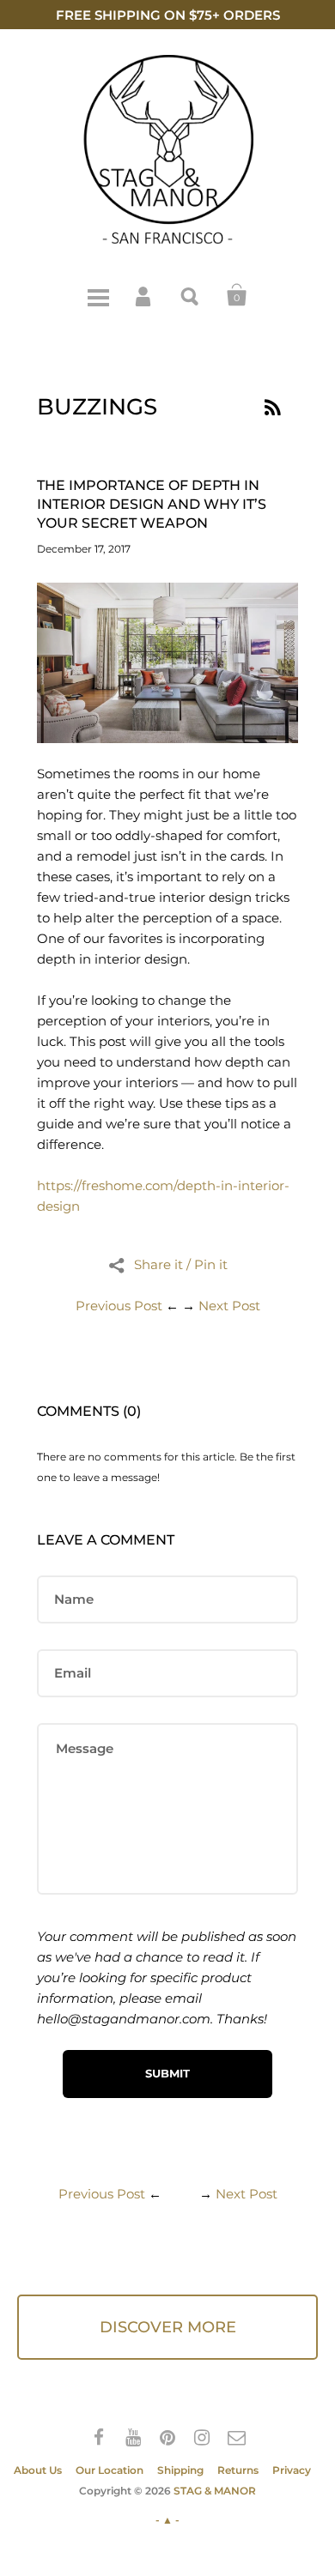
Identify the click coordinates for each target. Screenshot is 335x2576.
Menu (98, 295)
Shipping (180, 2470)
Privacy (292, 2470)
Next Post (229, 1306)
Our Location (110, 2470)
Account (144, 295)
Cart (237, 295)
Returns (238, 2470)
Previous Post (119, 1306)
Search (191, 295)
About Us (38, 2470)
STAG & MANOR (215, 2491)
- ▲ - (167, 2520)
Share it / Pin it (181, 1264)
